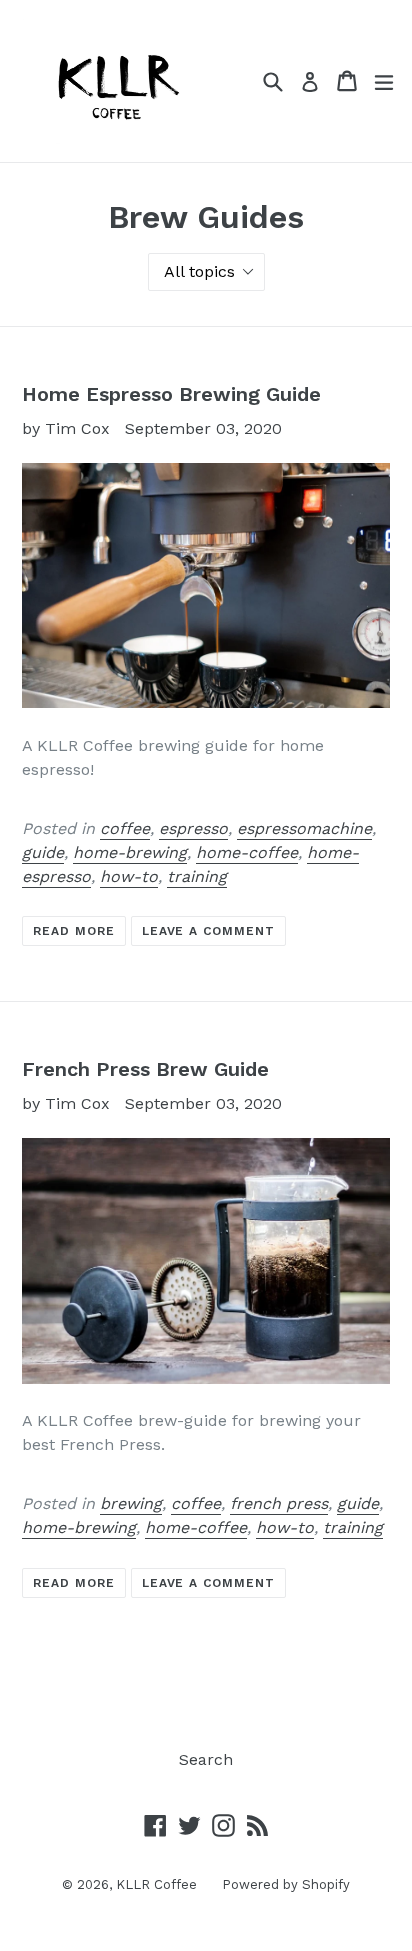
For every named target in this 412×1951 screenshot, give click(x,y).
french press (279, 1503)
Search (206, 1759)
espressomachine (304, 828)
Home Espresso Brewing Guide (171, 394)
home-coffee (247, 852)
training (197, 876)
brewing (131, 1503)
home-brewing (130, 852)
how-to (129, 876)
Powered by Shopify (286, 1884)
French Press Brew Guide (145, 1069)
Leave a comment (208, 931)
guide (43, 852)
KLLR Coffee (156, 1884)
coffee (125, 828)
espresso (193, 828)
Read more (74, 931)
